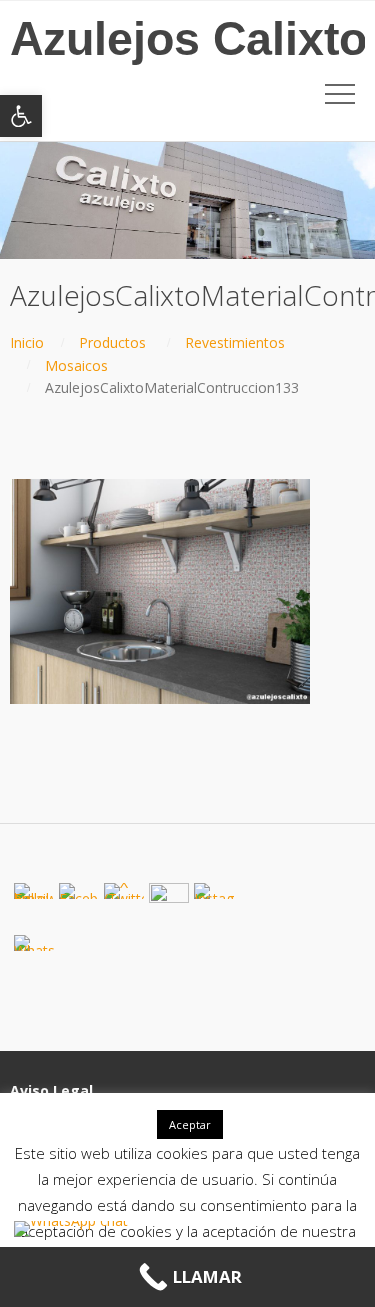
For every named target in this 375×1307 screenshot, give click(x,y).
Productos (112, 342)
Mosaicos (76, 365)
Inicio (27, 342)
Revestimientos (235, 342)
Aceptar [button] (190, 1124)
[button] (21, 116)
